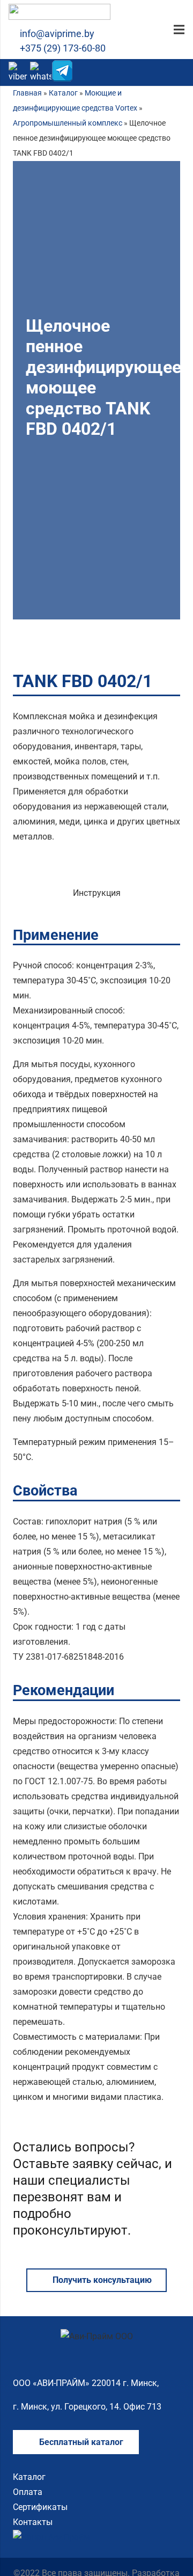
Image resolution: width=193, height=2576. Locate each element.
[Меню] (179, 30)
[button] (179, 72)
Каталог (63, 93)
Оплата (28, 2492)
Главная (27, 93)
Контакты (33, 2522)
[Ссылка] (60, 12)
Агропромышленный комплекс (68, 123)
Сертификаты (40, 2507)
